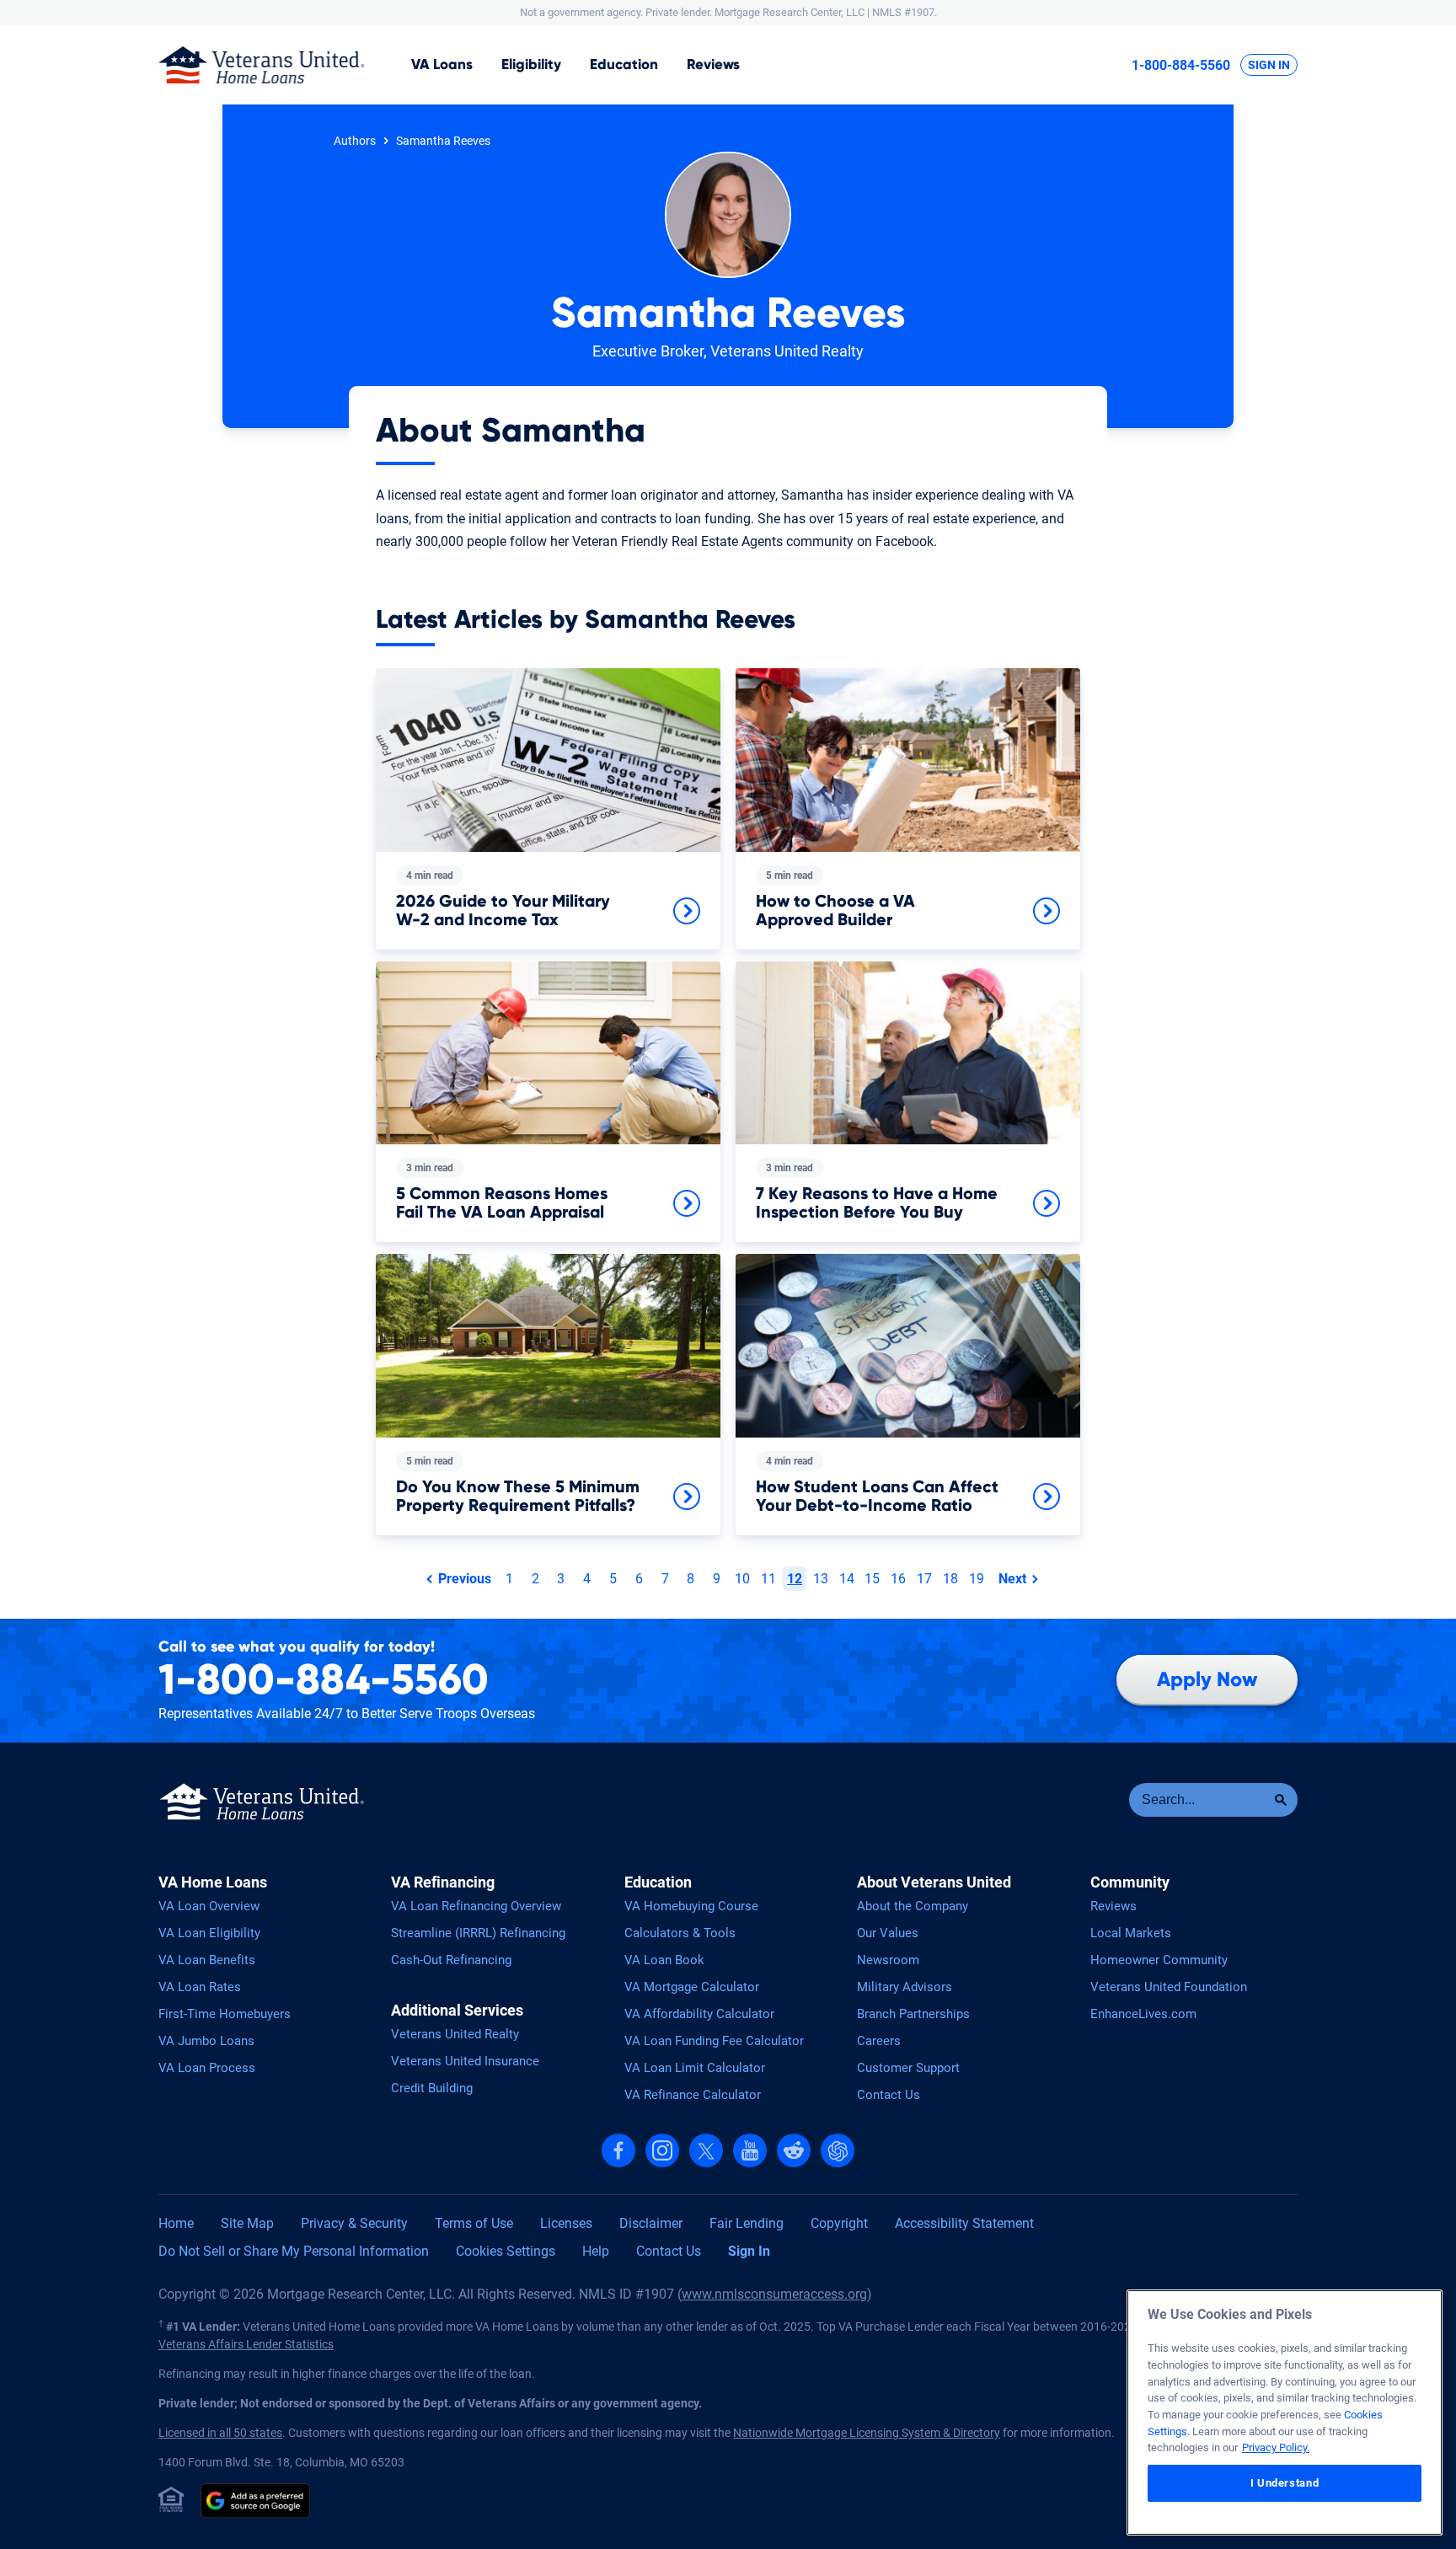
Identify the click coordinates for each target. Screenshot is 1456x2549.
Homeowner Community (1159, 1960)
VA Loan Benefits (207, 1960)
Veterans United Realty (455, 2034)
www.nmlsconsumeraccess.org (774, 2294)
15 (872, 1579)
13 (821, 1579)
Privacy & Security (354, 2223)
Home (176, 2223)
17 (924, 1579)
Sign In (1269, 65)
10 (742, 1579)
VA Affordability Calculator (699, 2014)
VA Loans (442, 64)
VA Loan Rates (200, 1987)
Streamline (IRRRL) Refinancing (478, 1933)
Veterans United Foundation (1169, 1987)
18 (950, 1579)
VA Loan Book (664, 1960)
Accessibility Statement (964, 2223)
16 (898, 1579)
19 (977, 1579)
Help (596, 2251)
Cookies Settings (506, 2251)
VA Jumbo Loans (206, 2041)
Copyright (839, 2223)
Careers (879, 2041)
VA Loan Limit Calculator (695, 2068)
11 (768, 1579)
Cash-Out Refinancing (451, 1960)
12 (795, 1579)
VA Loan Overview (209, 1906)
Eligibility (531, 64)
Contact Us (889, 2095)
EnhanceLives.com (1143, 2014)
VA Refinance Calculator (693, 2095)
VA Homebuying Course (691, 1906)
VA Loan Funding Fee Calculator (714, 2041)
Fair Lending (747, 2223)
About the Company (913, 1906)
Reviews (713, 64)
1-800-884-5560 (1181, 65)
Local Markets (1131, 1933)
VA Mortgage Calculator (692, 1987)
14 (847, 1579)
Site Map (247, 2223)
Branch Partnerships (913, 2014)
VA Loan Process (207, 2068)
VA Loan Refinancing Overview (476, 1906)
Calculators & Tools (680, 1933)
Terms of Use (474, 2223)
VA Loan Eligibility (209, 1933)
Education (624, 64)
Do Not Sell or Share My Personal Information (294, 2251)
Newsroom (888, 1960)
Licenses (566, 2223)
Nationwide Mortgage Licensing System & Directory (867, 2433)
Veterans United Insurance (465, 2061)
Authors (355, 141)
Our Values (888, 1933)
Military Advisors (905, 1987)
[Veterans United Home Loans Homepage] (262, 65)
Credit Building (432, 2088)
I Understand (1285, 2483)
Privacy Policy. (1276, 2447)
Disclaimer (651, 2223)
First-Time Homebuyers (225, 2014)
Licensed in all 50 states (220, 2433)
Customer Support (908, 2068)
